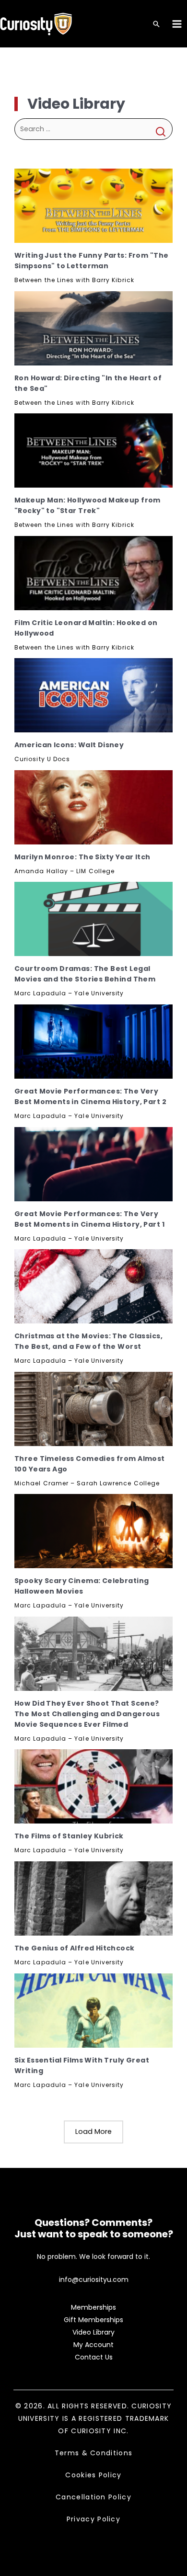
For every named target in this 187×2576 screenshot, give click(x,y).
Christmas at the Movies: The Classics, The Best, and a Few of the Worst (88, 1341)
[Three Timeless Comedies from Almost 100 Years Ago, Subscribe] (93, 1409)
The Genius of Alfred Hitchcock (75, 1948)
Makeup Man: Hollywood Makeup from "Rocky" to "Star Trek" (88, 505)
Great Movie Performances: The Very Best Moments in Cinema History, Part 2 (90, 1096)
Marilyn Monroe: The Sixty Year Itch (82, 857)
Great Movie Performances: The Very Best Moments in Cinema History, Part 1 (89, 1219)
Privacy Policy (93, 2519)
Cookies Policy (93, 2475)
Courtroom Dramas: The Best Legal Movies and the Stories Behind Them (85, 974)
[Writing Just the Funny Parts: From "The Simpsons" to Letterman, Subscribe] (93, 206)
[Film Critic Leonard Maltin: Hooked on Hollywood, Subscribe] (93, 573)
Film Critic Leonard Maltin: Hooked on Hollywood (86, 628)
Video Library (93, 2332)
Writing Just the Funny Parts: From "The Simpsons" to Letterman (91, 261)
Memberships (93, 2307)
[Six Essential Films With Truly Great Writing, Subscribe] (93, 2011)
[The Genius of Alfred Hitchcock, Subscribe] (93, 1898)
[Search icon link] (156, 25)
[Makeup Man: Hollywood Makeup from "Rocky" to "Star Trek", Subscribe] (93, 450)
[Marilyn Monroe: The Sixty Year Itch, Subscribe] (93, 807)
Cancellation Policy (93, 2497)
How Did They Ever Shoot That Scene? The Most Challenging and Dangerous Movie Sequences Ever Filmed (87, 1714)
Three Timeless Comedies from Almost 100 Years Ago (90, 1464)
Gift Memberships (93, 2320)
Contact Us (94, 2357)
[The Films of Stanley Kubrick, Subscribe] (93, 1786)
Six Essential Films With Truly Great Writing (82, 2065)
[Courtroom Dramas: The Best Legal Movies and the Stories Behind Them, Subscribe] (93, 919)
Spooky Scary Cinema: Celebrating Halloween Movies (82, 1586)
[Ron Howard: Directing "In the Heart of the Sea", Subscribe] (93, 328)
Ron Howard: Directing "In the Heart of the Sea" (88, 383)
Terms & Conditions (93, 2453)
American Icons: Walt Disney (69, 745)
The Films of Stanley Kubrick (69, 1836)
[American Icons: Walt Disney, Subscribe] (93, 695)
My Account (93, 2345)
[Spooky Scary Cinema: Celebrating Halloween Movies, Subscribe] (93, 1531)
